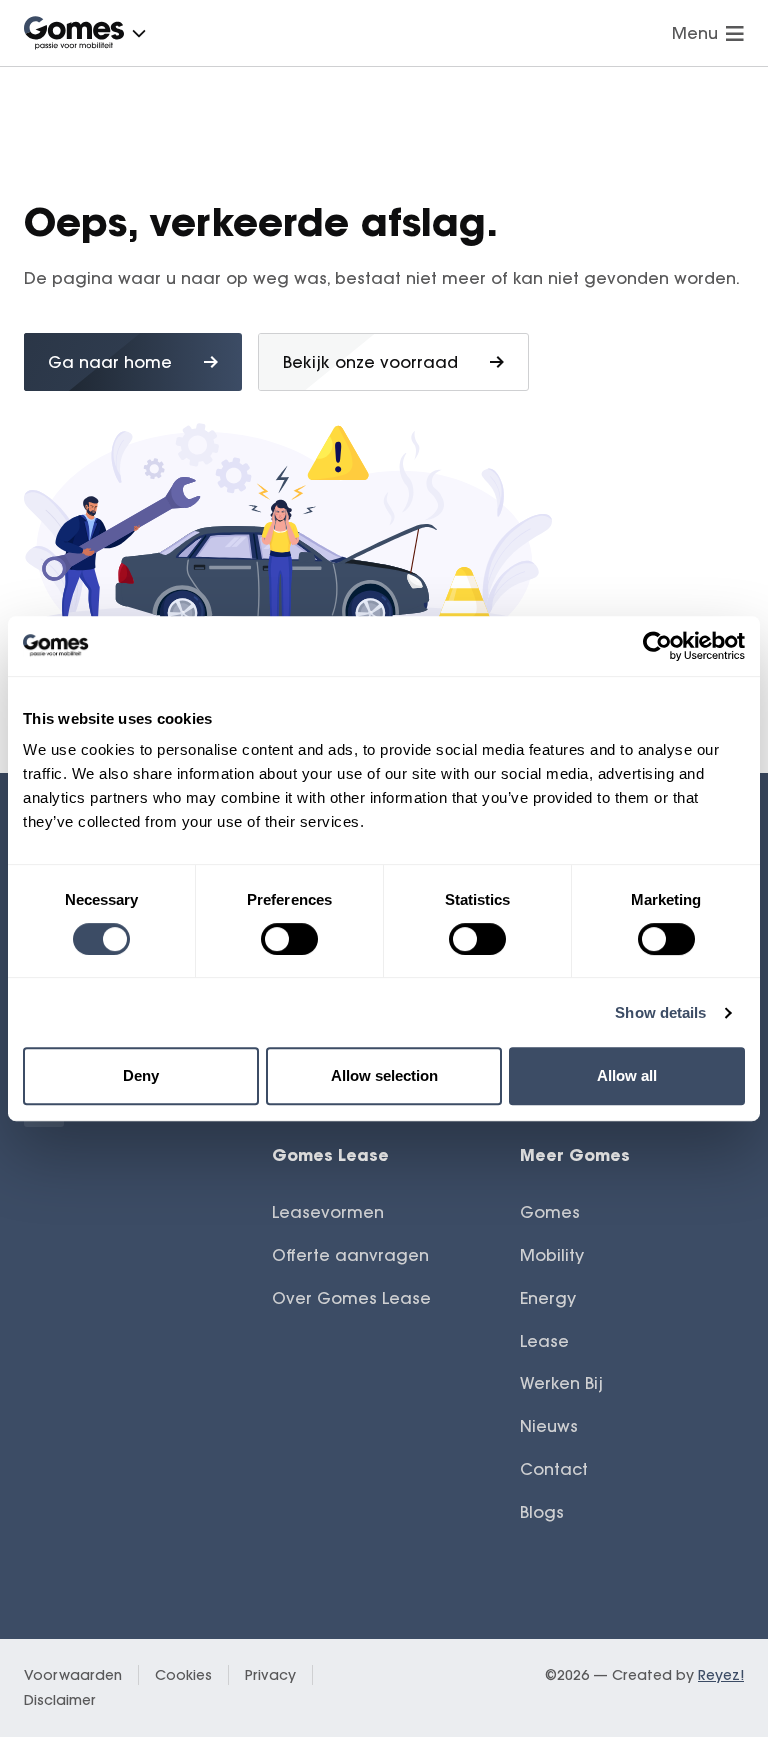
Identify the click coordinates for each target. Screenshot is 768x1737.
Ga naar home (110, 362)
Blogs (542, 1512)
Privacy (270, 1675)
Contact (554, 1469)
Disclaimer (60, 1700)
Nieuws (549, 1426)
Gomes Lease (330, 1154)
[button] (139, 33)
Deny (141, 1075)
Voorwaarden (73, 1675)
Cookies (183, 1675)
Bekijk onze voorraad (370, 362)
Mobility (552, 1255)
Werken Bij (561, 1383)
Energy (548, 1298)
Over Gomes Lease (351, 1298)
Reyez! (721, 1675)
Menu (695, 33)
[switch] (289, 939)
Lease (544, 1341)
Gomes (550, 1212)
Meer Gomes (575, 1154)
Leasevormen (328, 1212)
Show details (660, 1012)
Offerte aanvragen (350, 1255)
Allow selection (384, 1075)
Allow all (627, 1075)
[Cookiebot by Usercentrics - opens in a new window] (657, 646)
